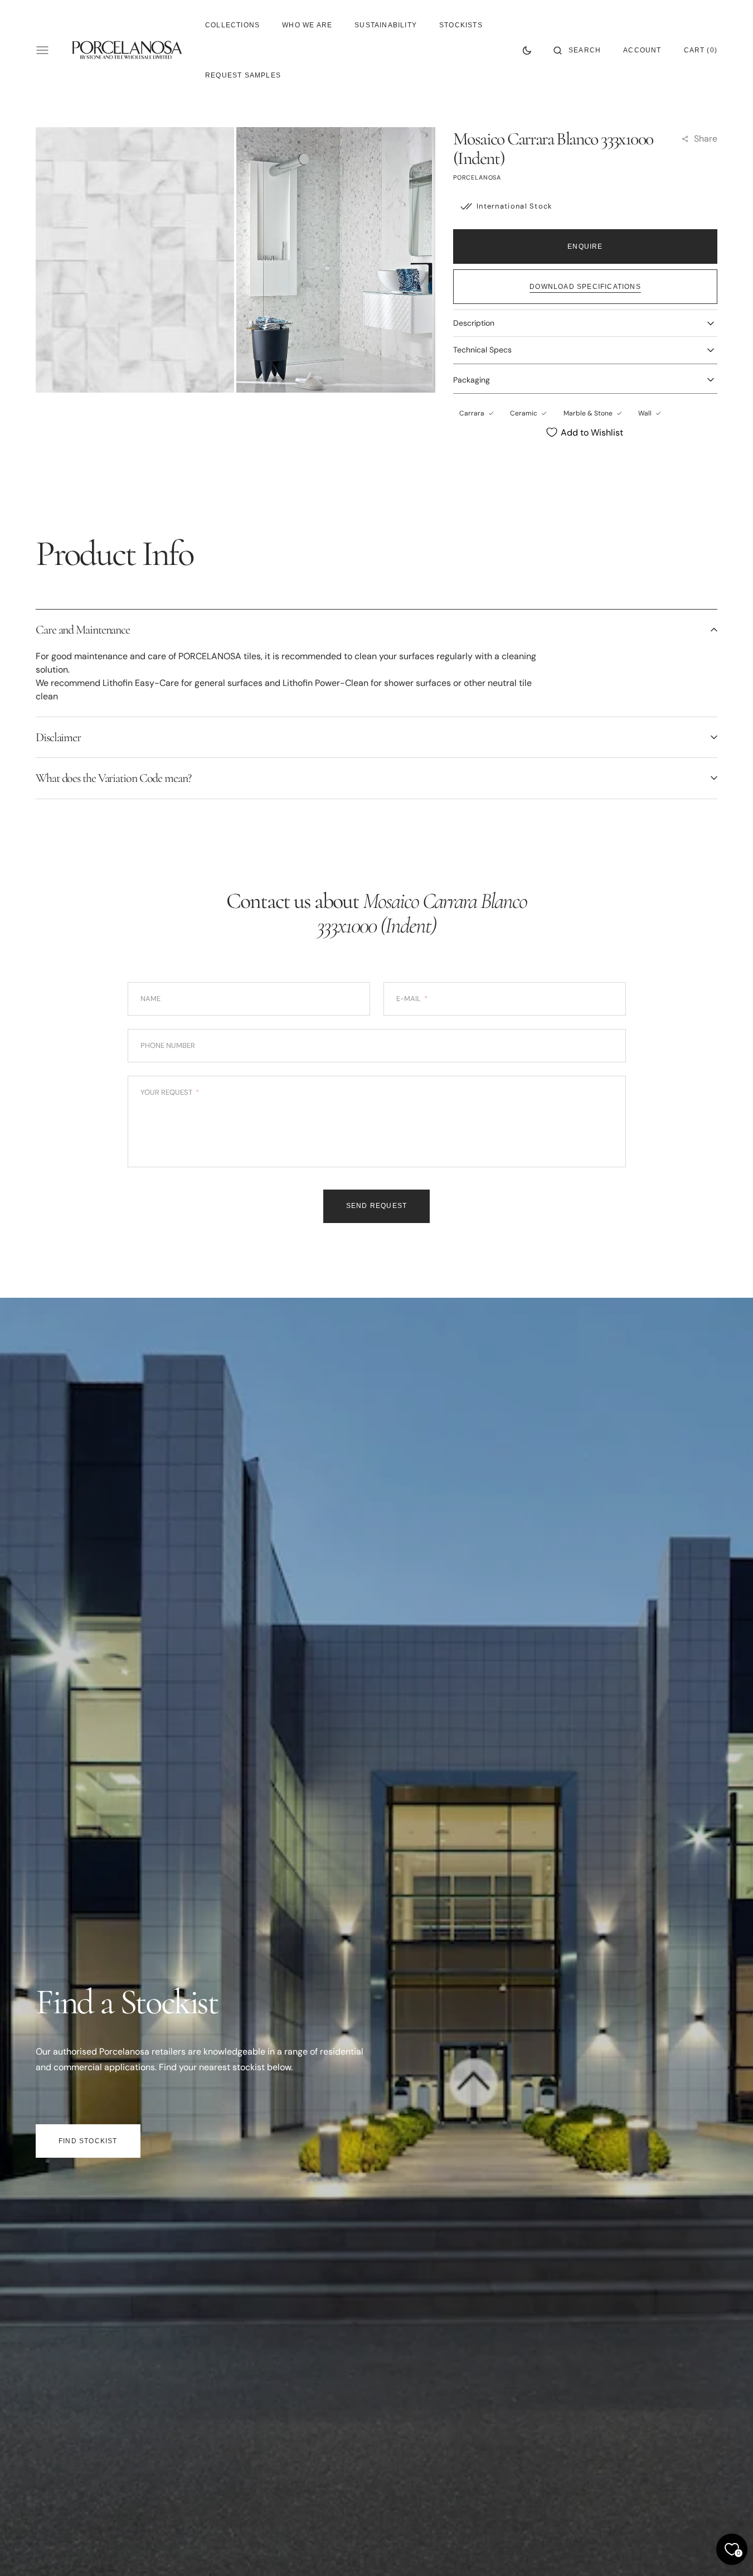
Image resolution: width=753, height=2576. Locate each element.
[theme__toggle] (527, 50)
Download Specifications (585, 287)
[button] (577, 50)
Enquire (585, 247)
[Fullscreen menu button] (42, 50)
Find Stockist (88, 2141)
